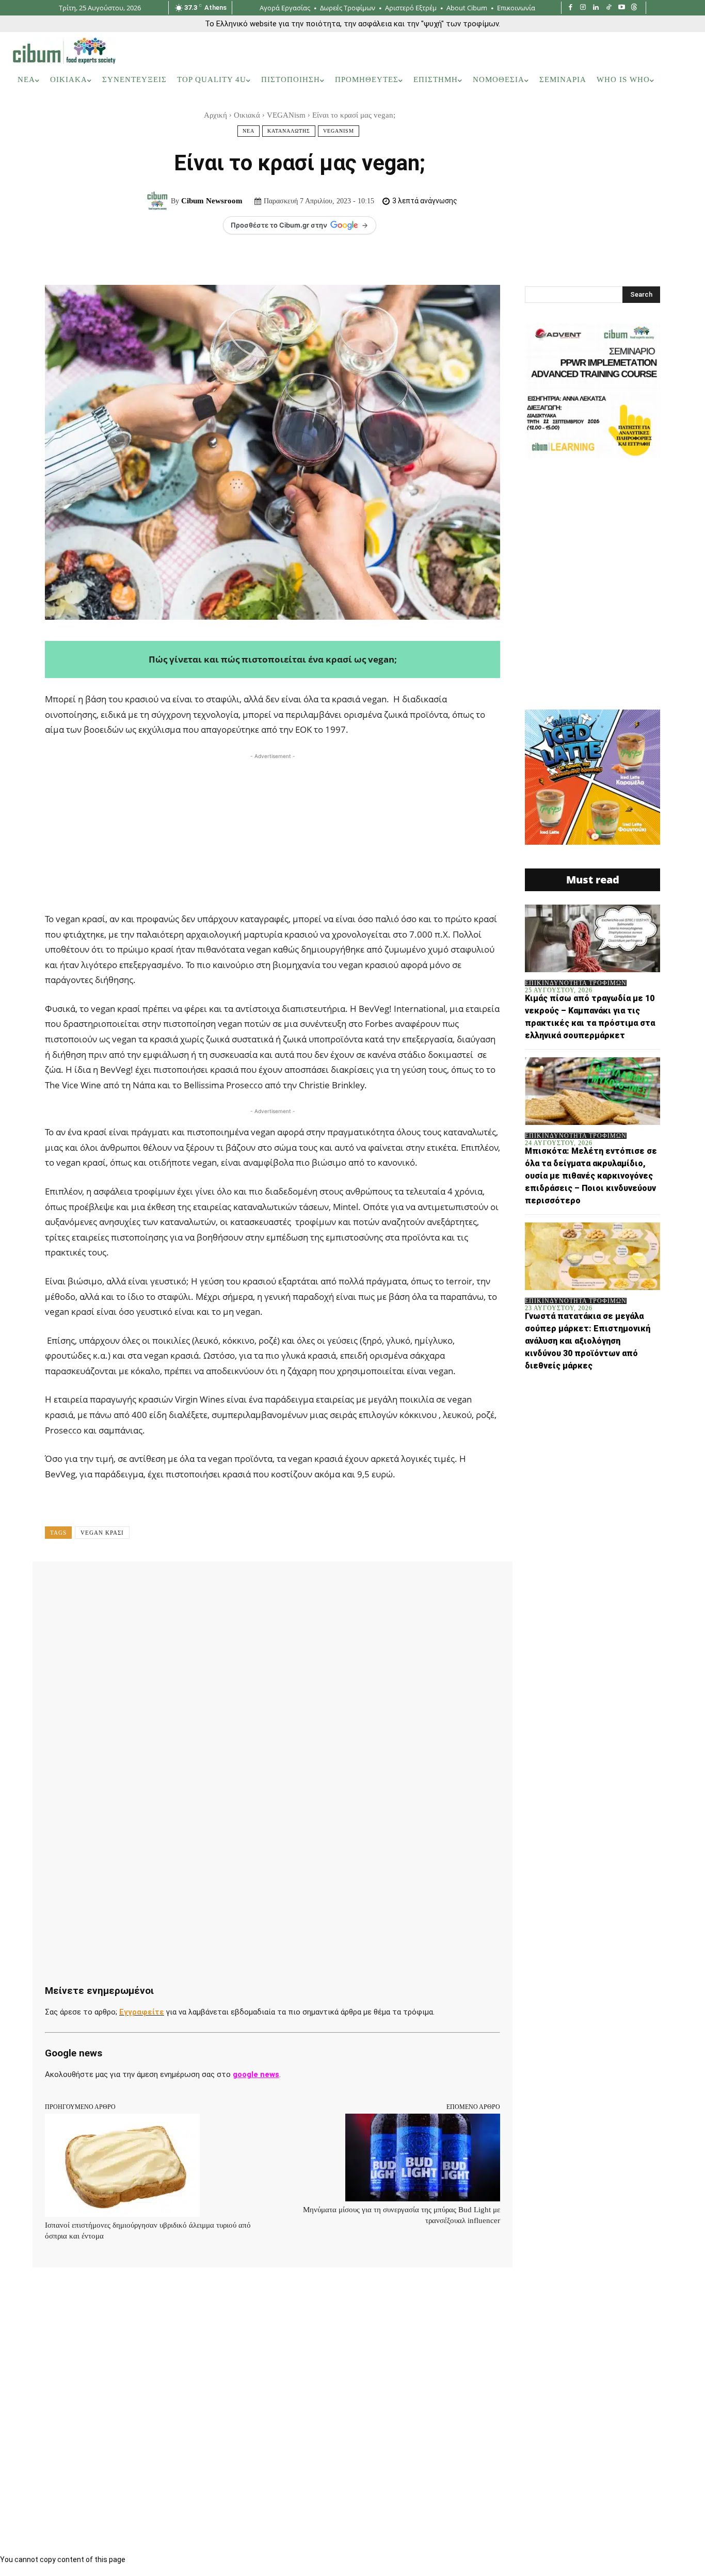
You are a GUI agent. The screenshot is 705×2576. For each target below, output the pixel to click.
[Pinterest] (179, 1584)
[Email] (274, 1584)
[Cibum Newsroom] (159, 201)
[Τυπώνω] (298, 1584)
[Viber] (322, 1584)
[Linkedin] (596, 8)
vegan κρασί (102, 1533)
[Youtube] (622, 8)
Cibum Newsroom (212, 201)
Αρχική (215, 115)
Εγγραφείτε (142, 2012)
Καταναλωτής (289, 131)
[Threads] (634, 8)
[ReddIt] (250, 1584)
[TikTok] (609, 8)
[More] (370, 1584)
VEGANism (286, 115)
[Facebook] (571, 8)
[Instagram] (583, 8)
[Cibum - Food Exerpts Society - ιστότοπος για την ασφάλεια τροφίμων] (64, 51)
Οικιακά (247, 115)
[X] (155, 1584)
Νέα (249, 131)
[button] (679, 80)
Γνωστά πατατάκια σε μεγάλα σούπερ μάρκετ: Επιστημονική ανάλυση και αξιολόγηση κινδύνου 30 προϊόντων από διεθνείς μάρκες (588, 1341)
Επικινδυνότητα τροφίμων (576, 983)
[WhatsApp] (203, 1584)
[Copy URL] (345, 1584)
